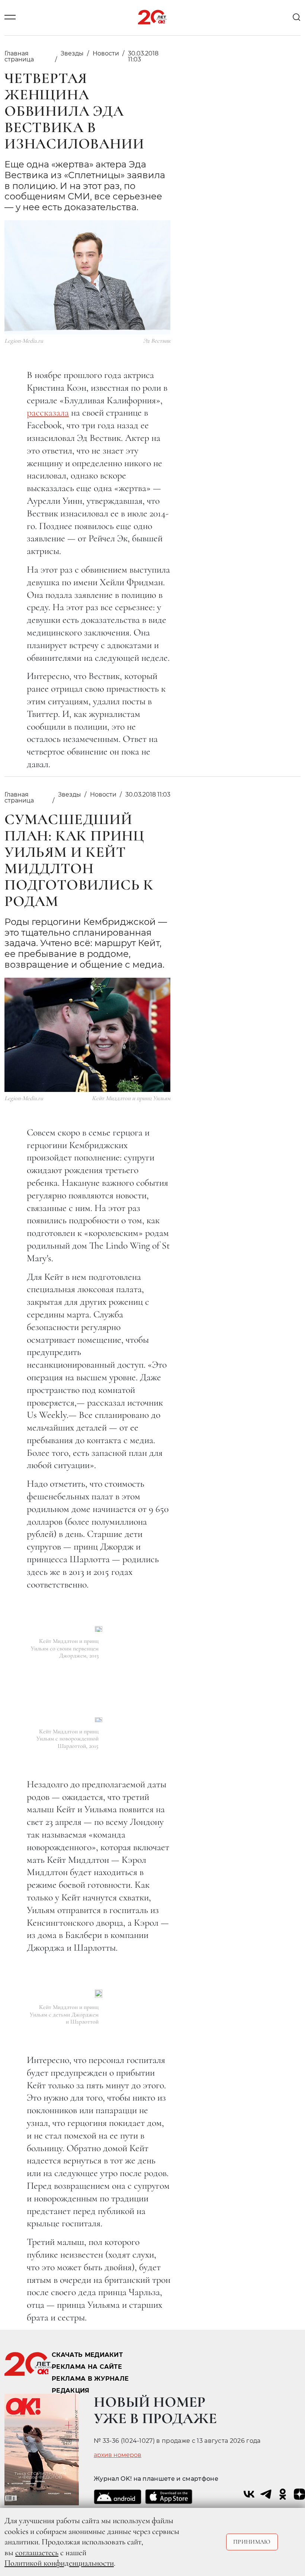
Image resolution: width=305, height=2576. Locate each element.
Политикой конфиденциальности (59, 2563)
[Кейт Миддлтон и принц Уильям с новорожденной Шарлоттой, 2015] (99, 1720)
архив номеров (118, 2455)
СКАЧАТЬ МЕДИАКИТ (87, 2355)
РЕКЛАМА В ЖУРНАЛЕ (90, 2379)
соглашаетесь (37, 2553)
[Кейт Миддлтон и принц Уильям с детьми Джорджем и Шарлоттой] (99, 1994)
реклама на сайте (87, 2367)
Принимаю (252, 2542)
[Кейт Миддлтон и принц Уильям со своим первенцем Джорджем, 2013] (99, 1629)
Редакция (71, 2391)
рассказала (48, 412)
